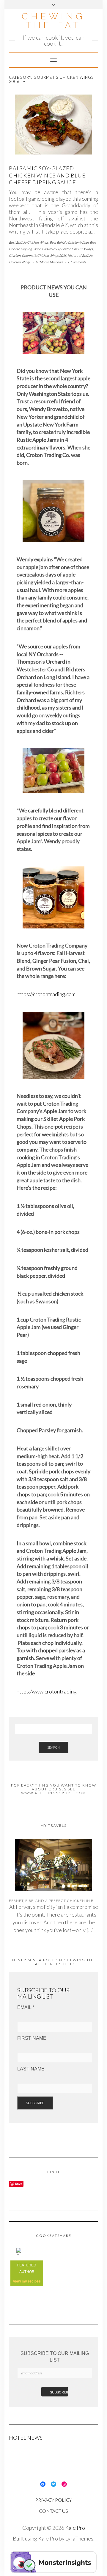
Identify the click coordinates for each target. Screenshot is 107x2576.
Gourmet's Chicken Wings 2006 (44, 255)
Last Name (31, 2069)
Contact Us (53, 2511)
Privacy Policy (53, 2500)
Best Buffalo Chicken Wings (29, 242)
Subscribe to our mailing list (55, 2357)
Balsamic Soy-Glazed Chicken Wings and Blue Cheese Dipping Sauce (47, 175)
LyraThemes (79, 2538)
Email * (26, 2007)
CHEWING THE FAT (53, 21)
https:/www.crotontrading (47, 1691)
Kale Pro (75, 2528)
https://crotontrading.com (46, 994)
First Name (32, 2038)
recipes (34, 2281)
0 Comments (77, 262)
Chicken (15, 255)
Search (53, 1747)
